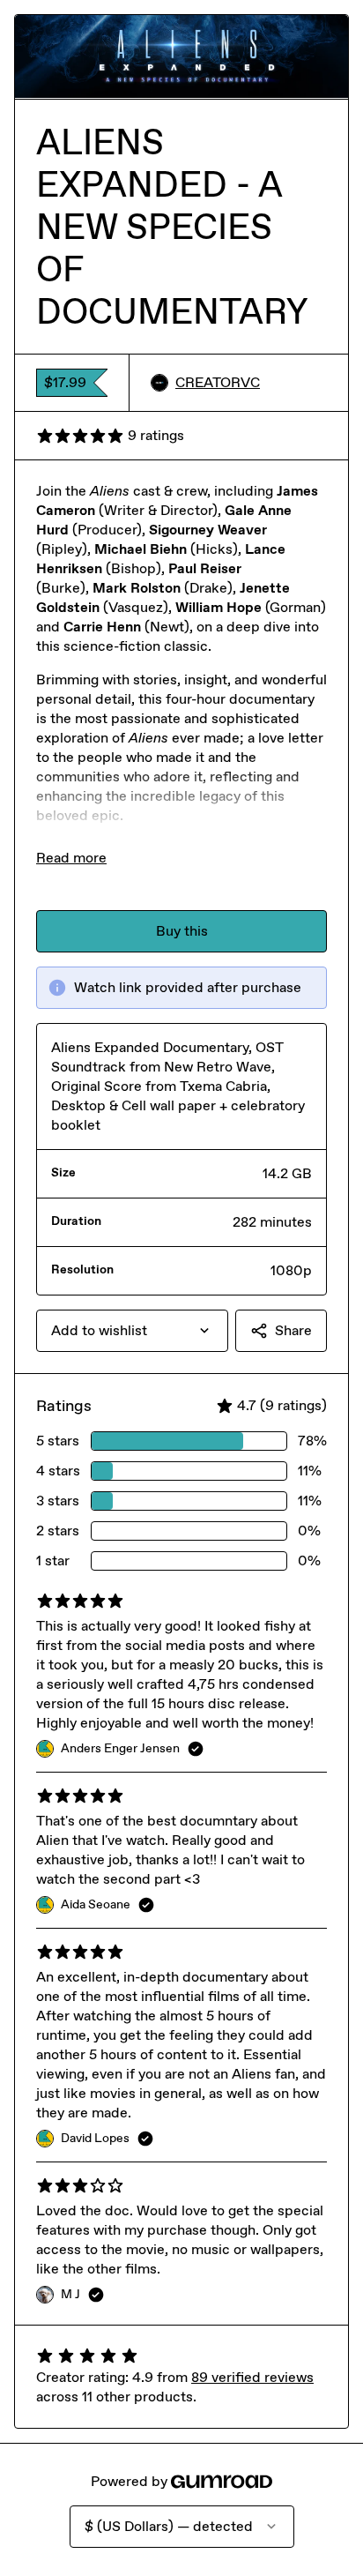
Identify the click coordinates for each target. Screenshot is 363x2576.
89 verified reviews (252, 2377)
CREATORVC (218, 382)
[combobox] (132, 1331)
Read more (71, 858)
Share (293, 1330)
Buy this (182, 931)
